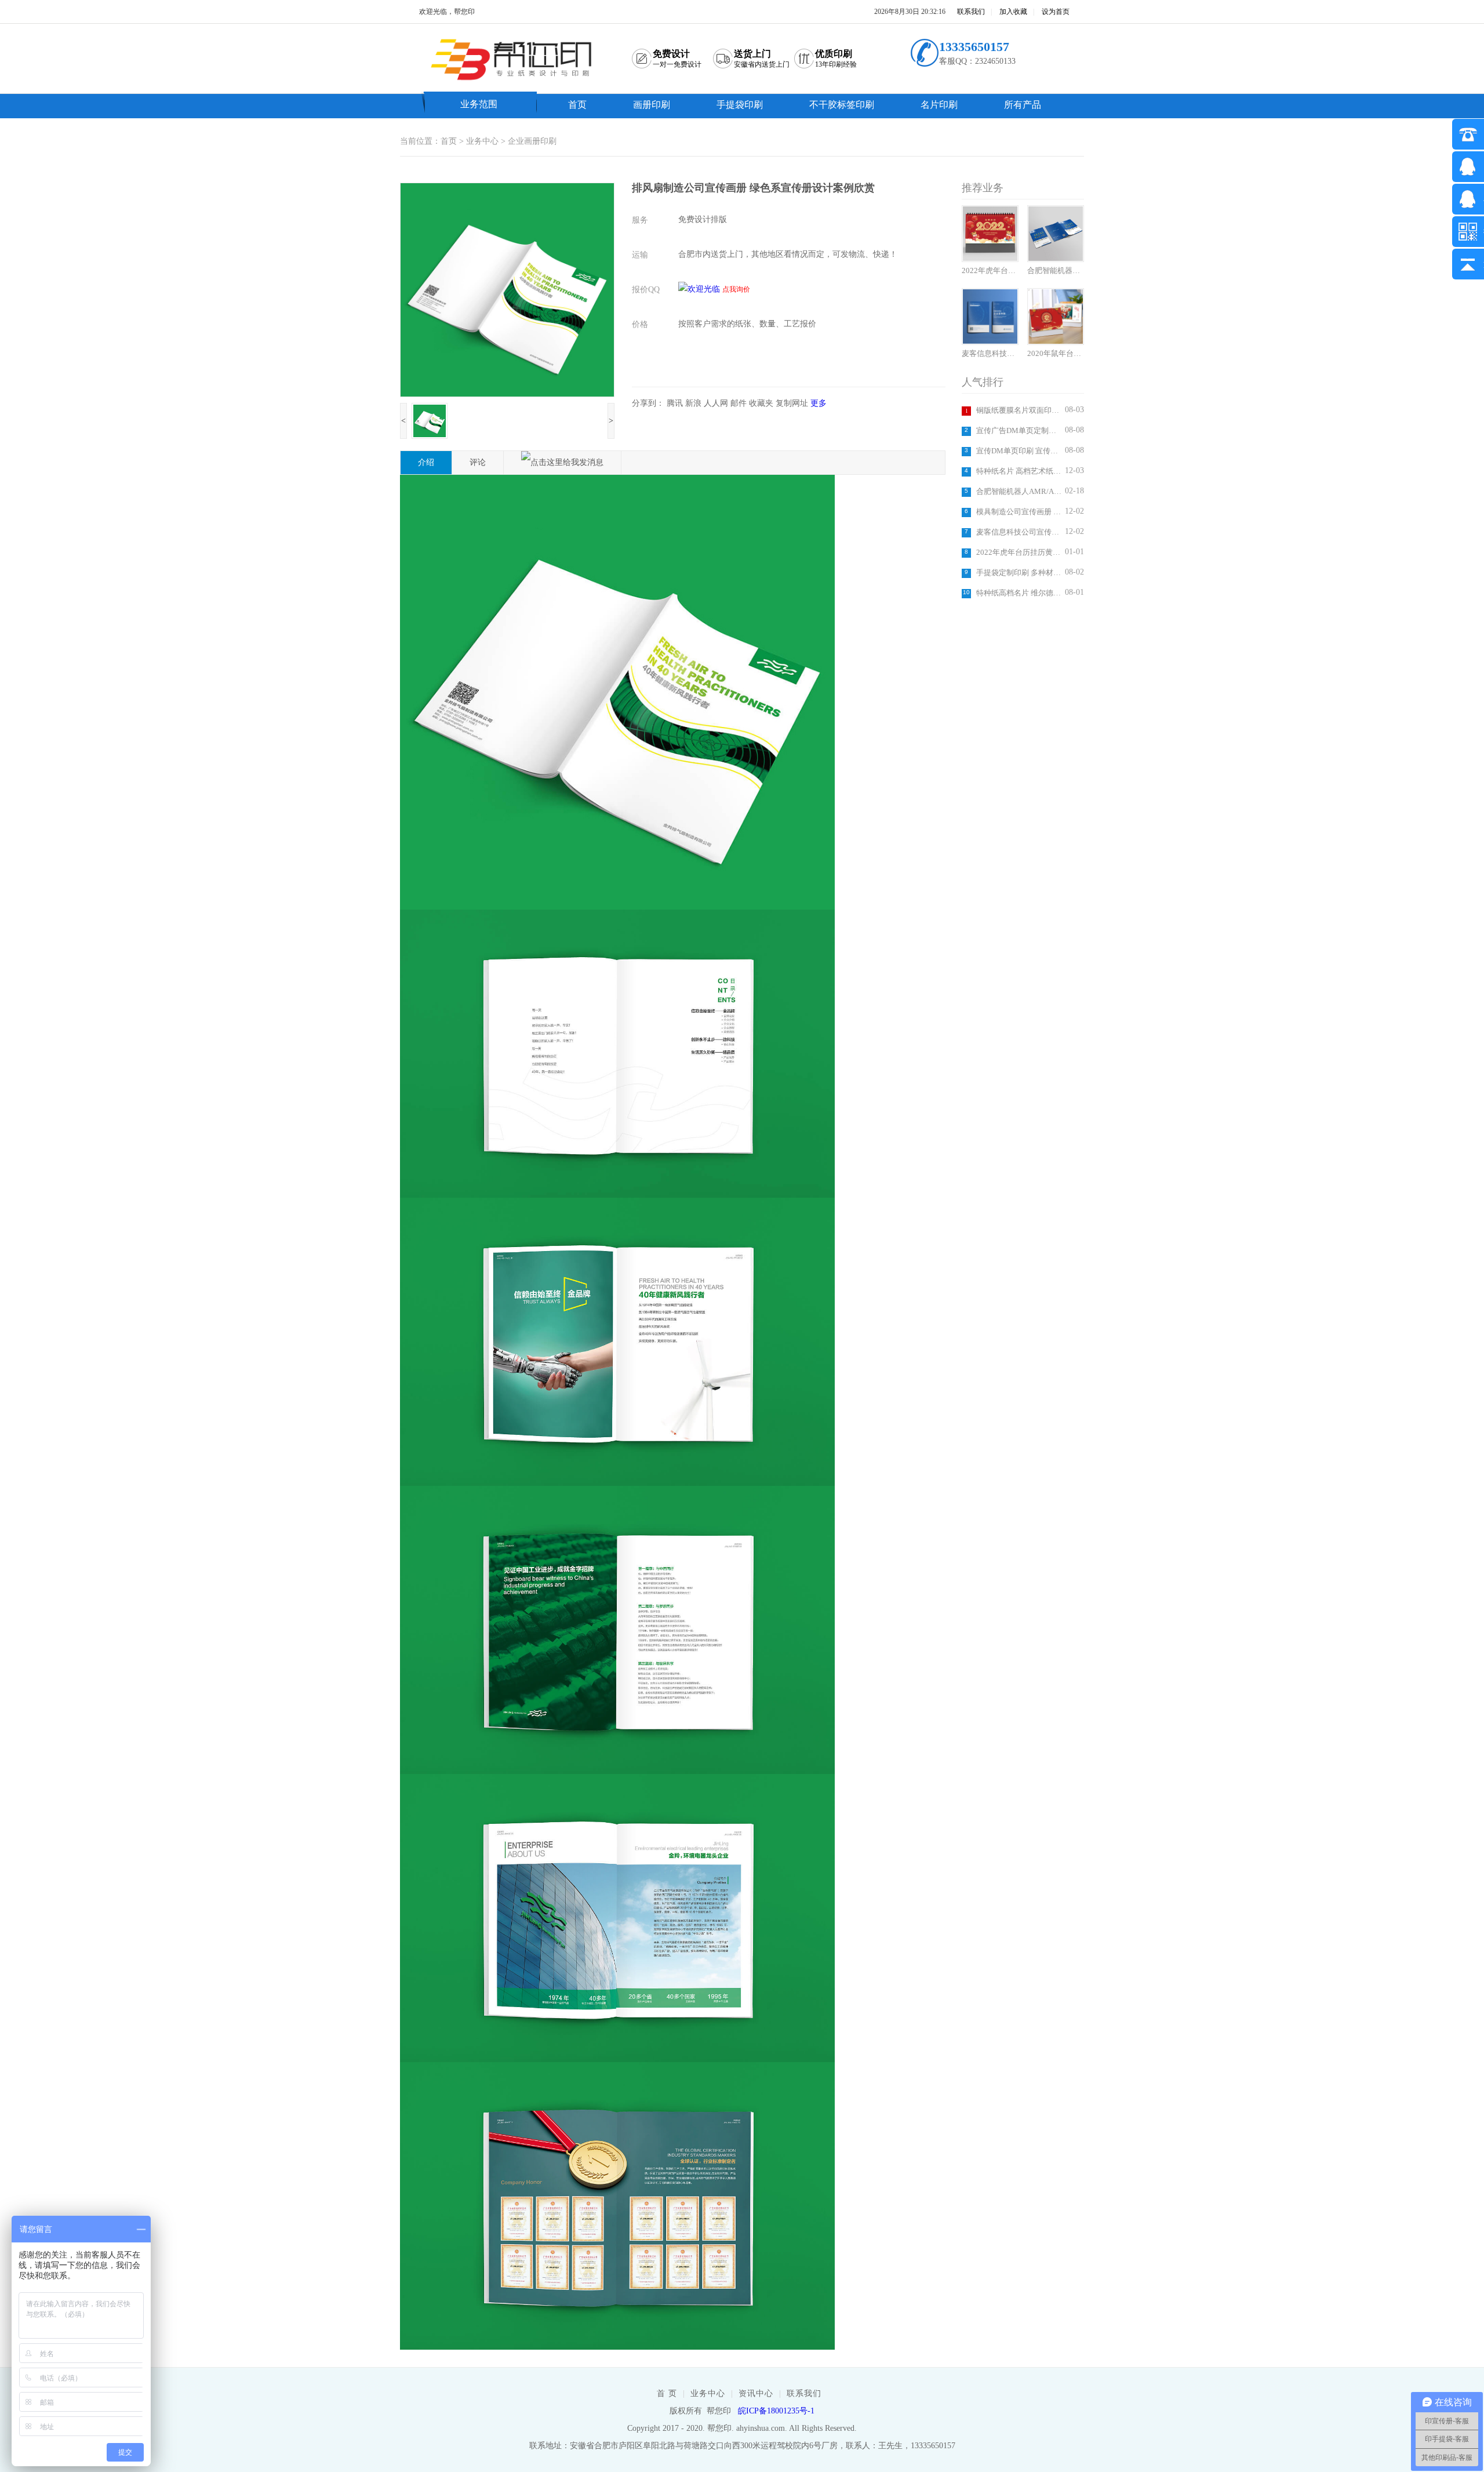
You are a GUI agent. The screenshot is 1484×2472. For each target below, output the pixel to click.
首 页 (667, 2393)
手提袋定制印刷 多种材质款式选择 (1019, 572)
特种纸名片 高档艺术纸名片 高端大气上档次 (1019, 471)
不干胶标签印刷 (842, 105)
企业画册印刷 (532, 141)
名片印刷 (939, 105)
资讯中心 (756, 2393)
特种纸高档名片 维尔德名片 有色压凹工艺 (1019, 593)
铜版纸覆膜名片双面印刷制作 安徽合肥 (1019, 410)
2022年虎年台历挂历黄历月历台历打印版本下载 (1019, 552)
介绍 (426, 462)
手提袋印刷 (740, 105)
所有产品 (1023, 105)
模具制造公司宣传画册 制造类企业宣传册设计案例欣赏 (1019, 512)
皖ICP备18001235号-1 (776, 2411)
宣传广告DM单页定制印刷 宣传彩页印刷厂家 (1019, 430)
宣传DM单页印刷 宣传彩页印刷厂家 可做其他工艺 (1019, 451)
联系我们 (971, 12)
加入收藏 (1013, 12)
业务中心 (482, 141)
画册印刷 (652, 105)
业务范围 (479, 104)
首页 (577, 105)
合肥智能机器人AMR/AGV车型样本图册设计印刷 (1019, 491)
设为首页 (1056, 12)
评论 (478, 462)
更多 (819, 403)
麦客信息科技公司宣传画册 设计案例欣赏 (1019, 532)
